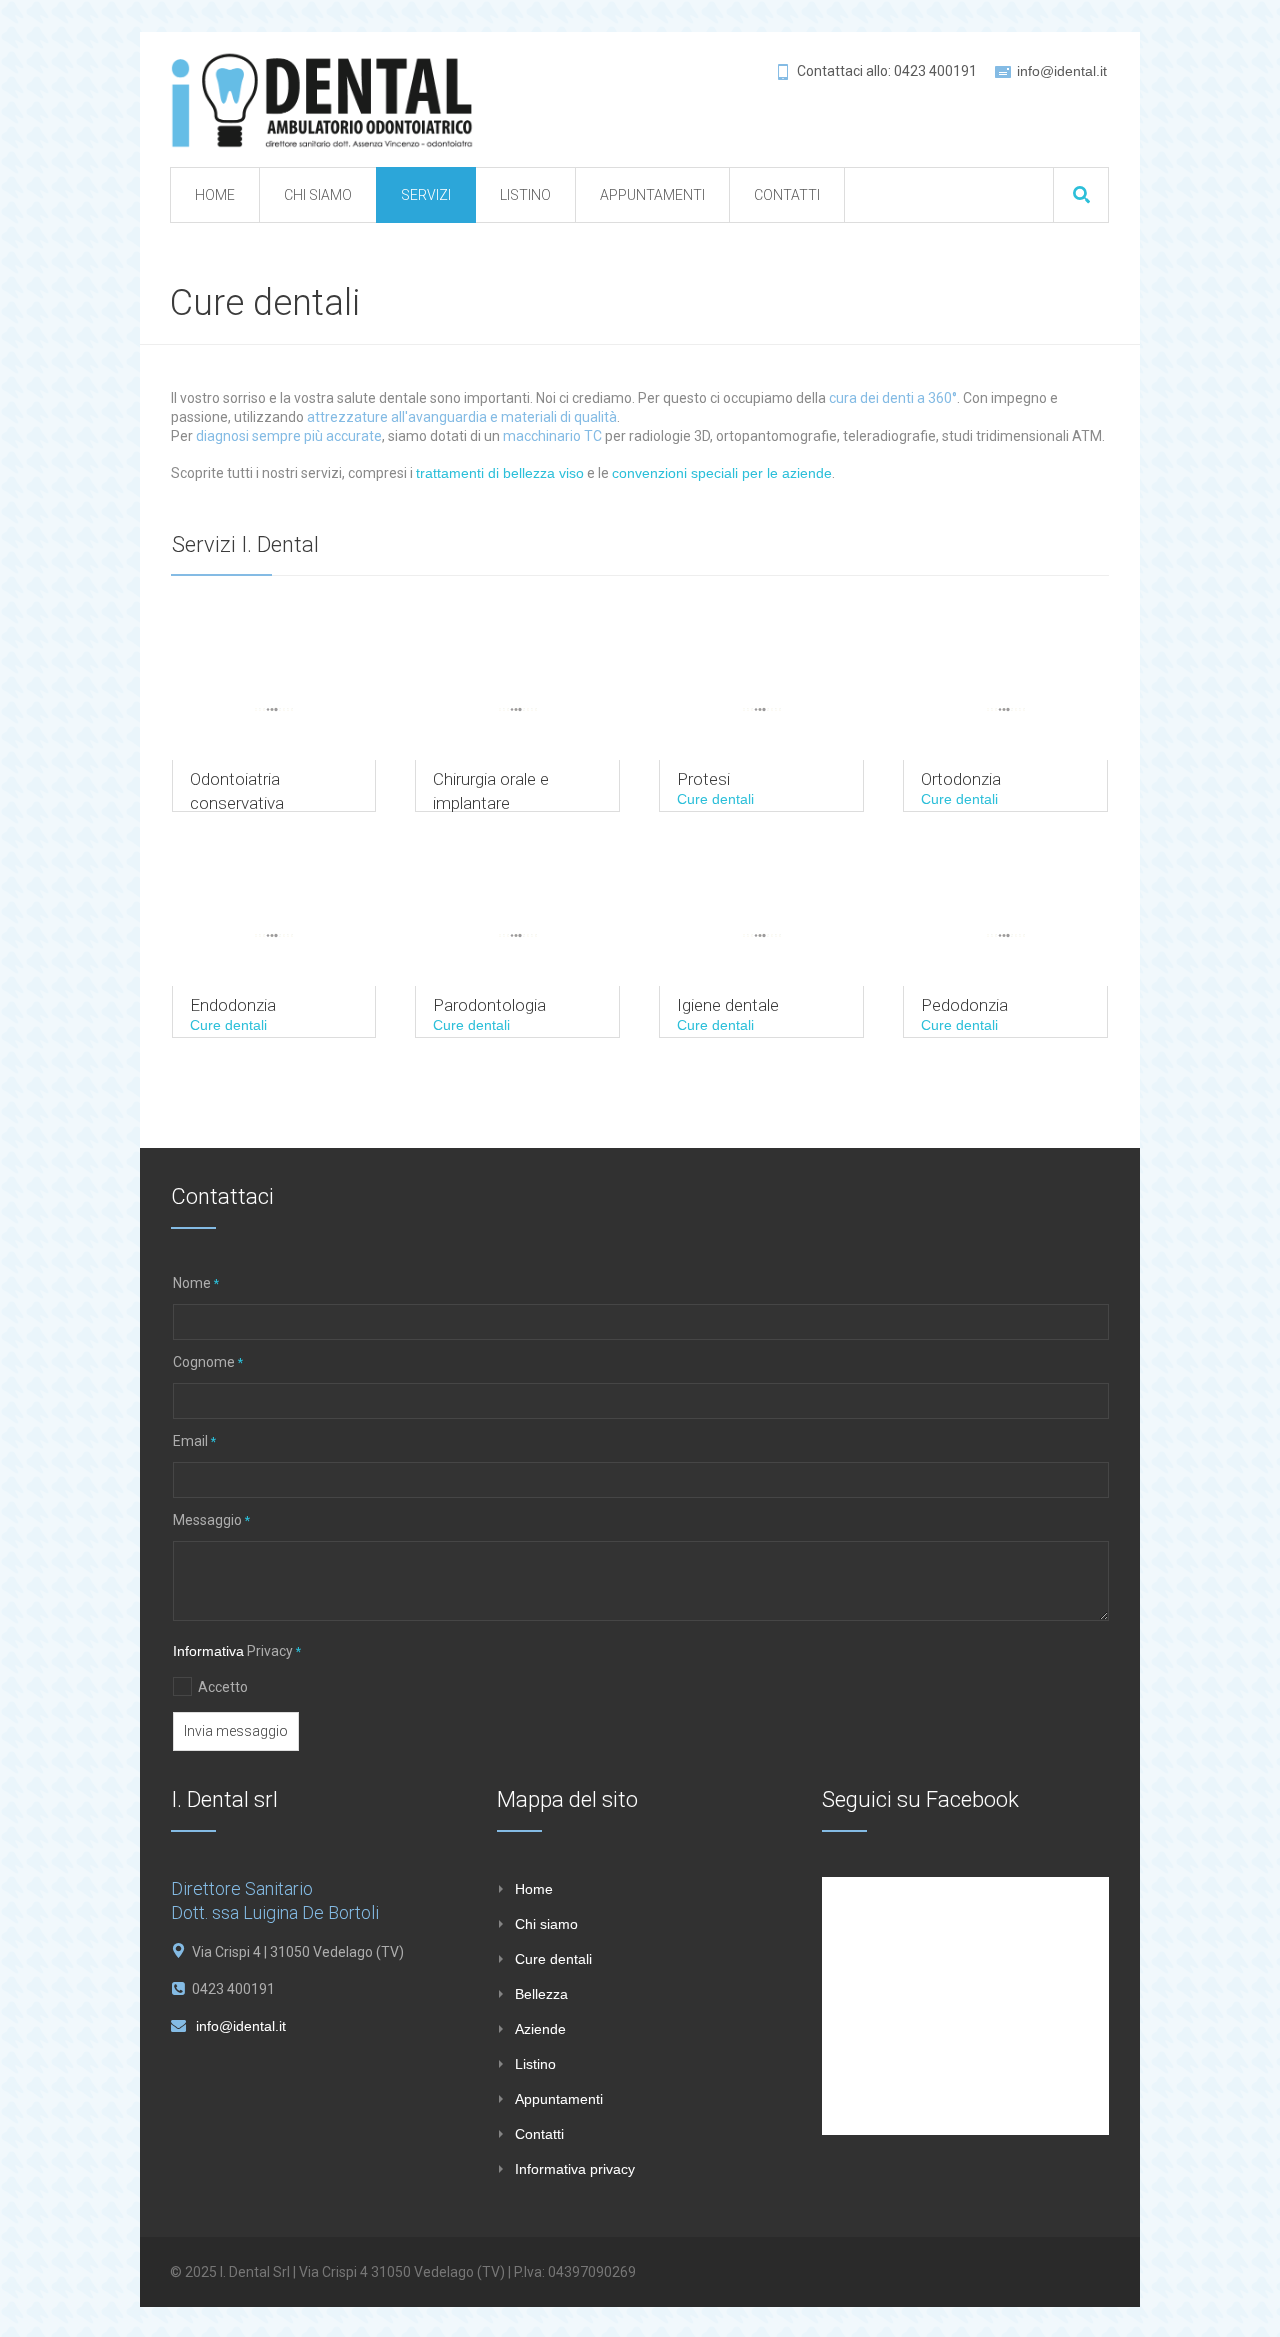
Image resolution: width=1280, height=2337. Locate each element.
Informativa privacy (575, 2169)
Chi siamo (546, 1924)
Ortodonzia (961, 779)
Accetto (223, 1687)
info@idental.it (1062, 71)
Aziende (540, 2029)
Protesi (703, 779)
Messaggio (211, 1520)
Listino (535, 2064)
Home (534, 1889)
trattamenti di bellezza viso (500, 473)
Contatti (539, 2134)
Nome (196, 1283)
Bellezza (541, 1994)
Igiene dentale (728, 1005)
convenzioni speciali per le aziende (722, 473)
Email (194, 1441)
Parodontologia (489, 1005)
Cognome (208, 1362)
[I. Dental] (322, 99)
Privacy (237, 1651)
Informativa (208, 1651)
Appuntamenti (559, 2099)
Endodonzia (233, 1005)
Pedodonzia (964, 1005)
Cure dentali (715, 799)
